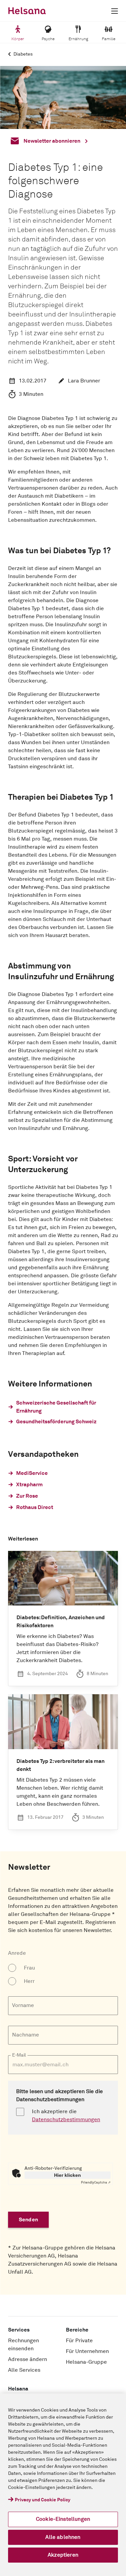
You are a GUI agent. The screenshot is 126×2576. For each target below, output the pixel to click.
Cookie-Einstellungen (63, 2519)
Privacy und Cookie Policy (43, 2500)
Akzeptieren (63, 2555)
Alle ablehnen (63, 2537)
